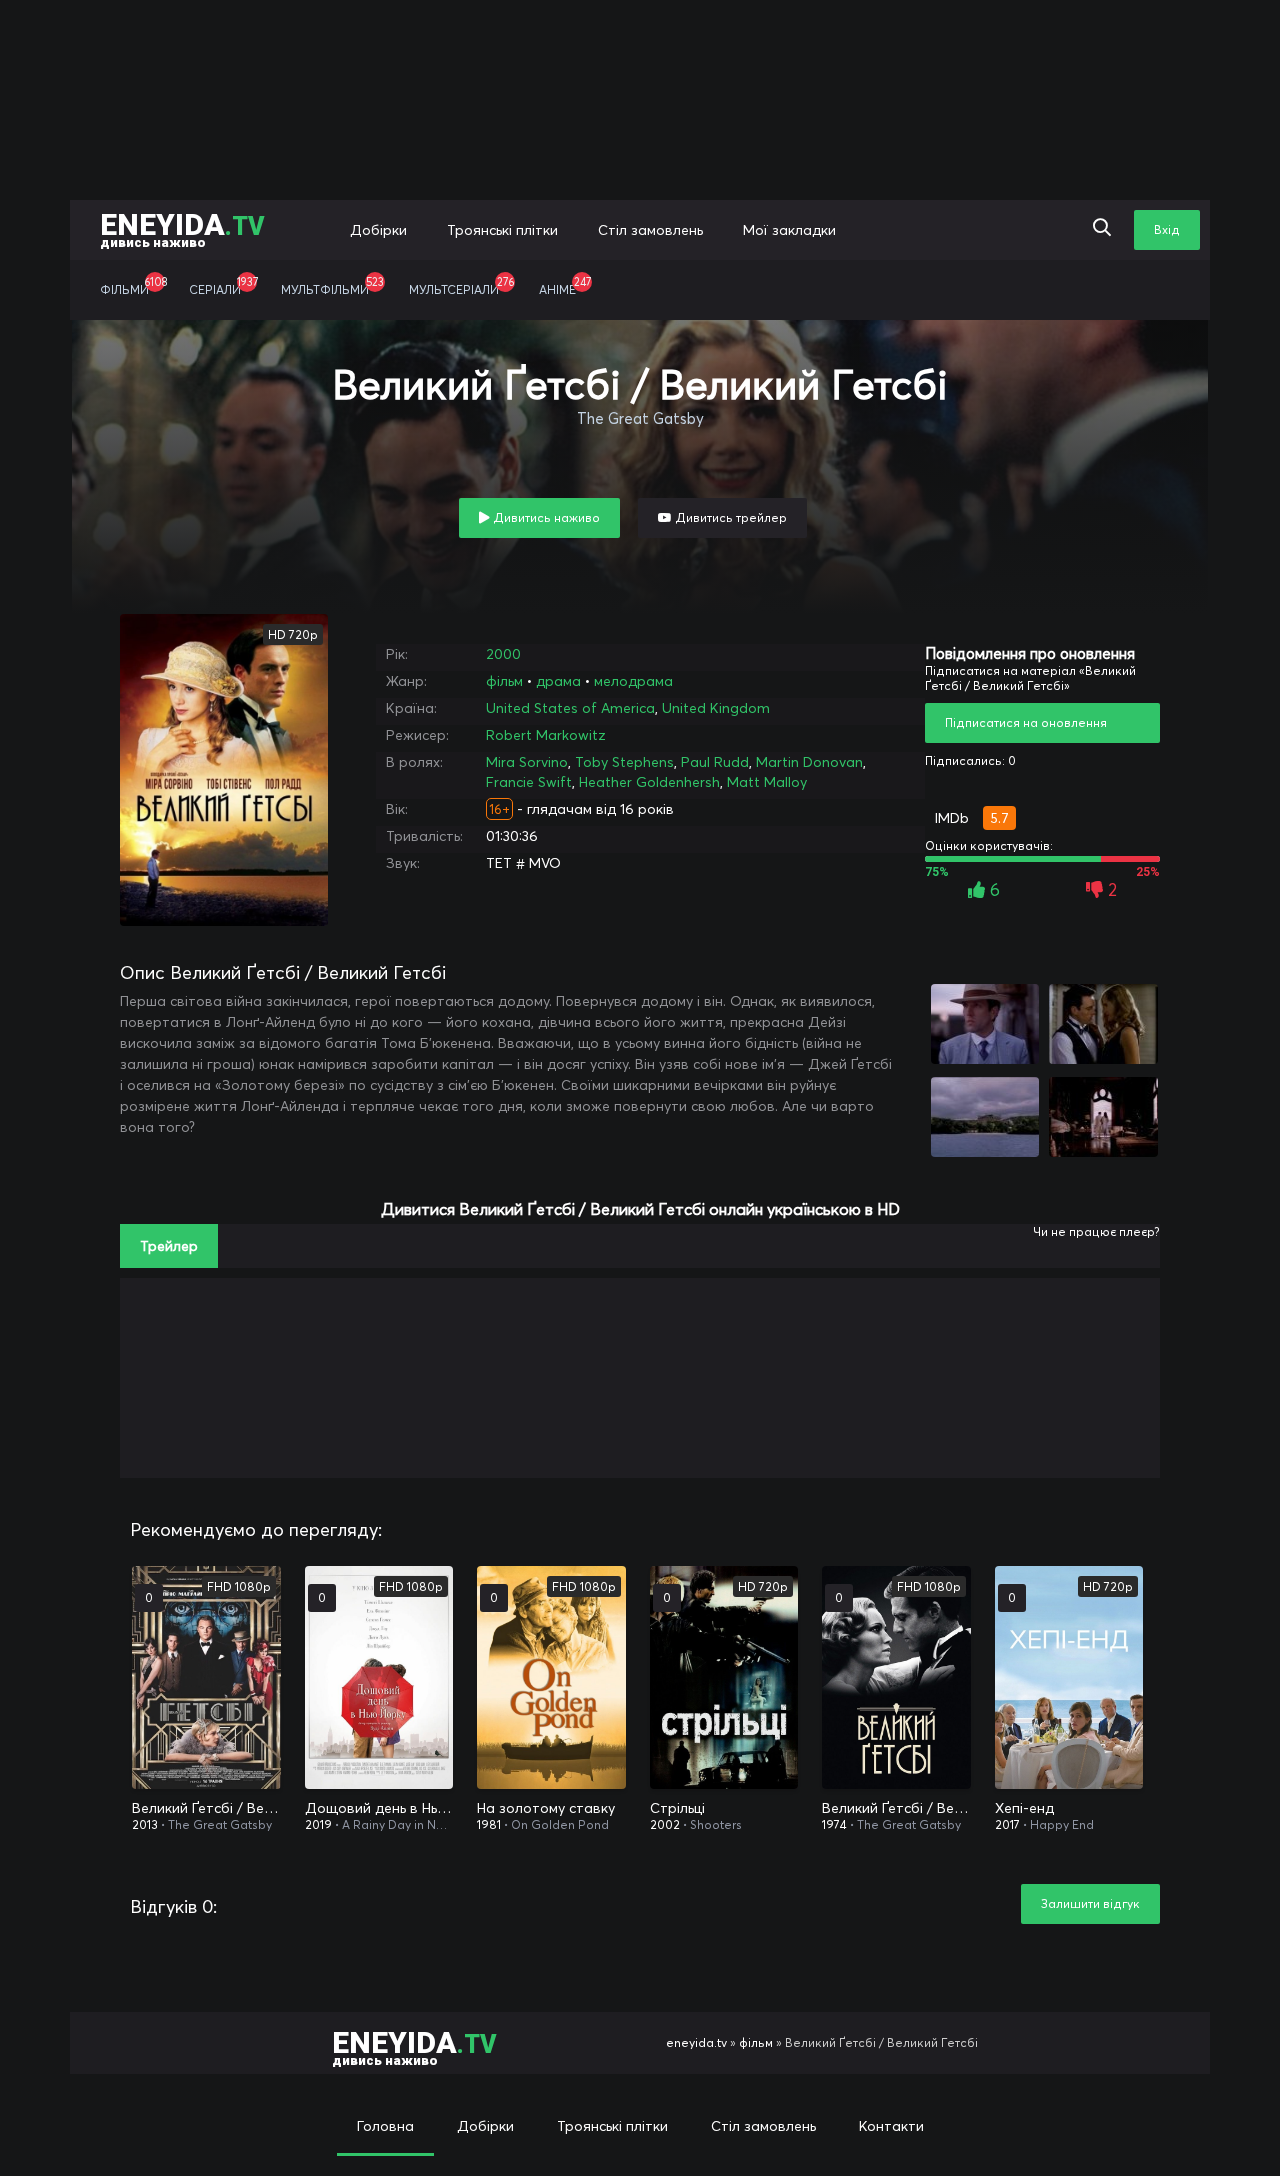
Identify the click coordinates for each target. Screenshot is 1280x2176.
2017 (1007, 1824)
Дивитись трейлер (729, 517)
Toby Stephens (624, 762)
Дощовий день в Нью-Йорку (379, 1808)
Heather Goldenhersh (649, 782)
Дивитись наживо (545, 517)
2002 (665, 1824)
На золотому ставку (546, 1808)
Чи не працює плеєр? (1096, 1231)
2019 (318, 1824)
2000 (503, 654)
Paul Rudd (715, 762)
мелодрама (633, 681)
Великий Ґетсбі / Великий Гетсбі (206, 1808)
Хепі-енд (1024, 1808)
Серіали (223, 286)
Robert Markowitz (546, 735)
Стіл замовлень (650, 230)
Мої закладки (789, 230)
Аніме (565, 286)
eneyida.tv (696, 2042)
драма (558, 681)
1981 (489, 1824)
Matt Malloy (767, 782)
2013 (145, 1824)
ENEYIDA (182, 228)
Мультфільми (332, 286)
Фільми (133, 286)
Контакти (891, 2126)
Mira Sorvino (527, 762)
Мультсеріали (461, 286)
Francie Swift (529, 782)
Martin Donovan (809, 762)
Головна (385, 2126)
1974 (834, 1824)
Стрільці (677, 1808)
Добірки (378, 230)
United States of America (570, 708)
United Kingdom (716, 708)
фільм (504, 681)
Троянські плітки (502, 230)
